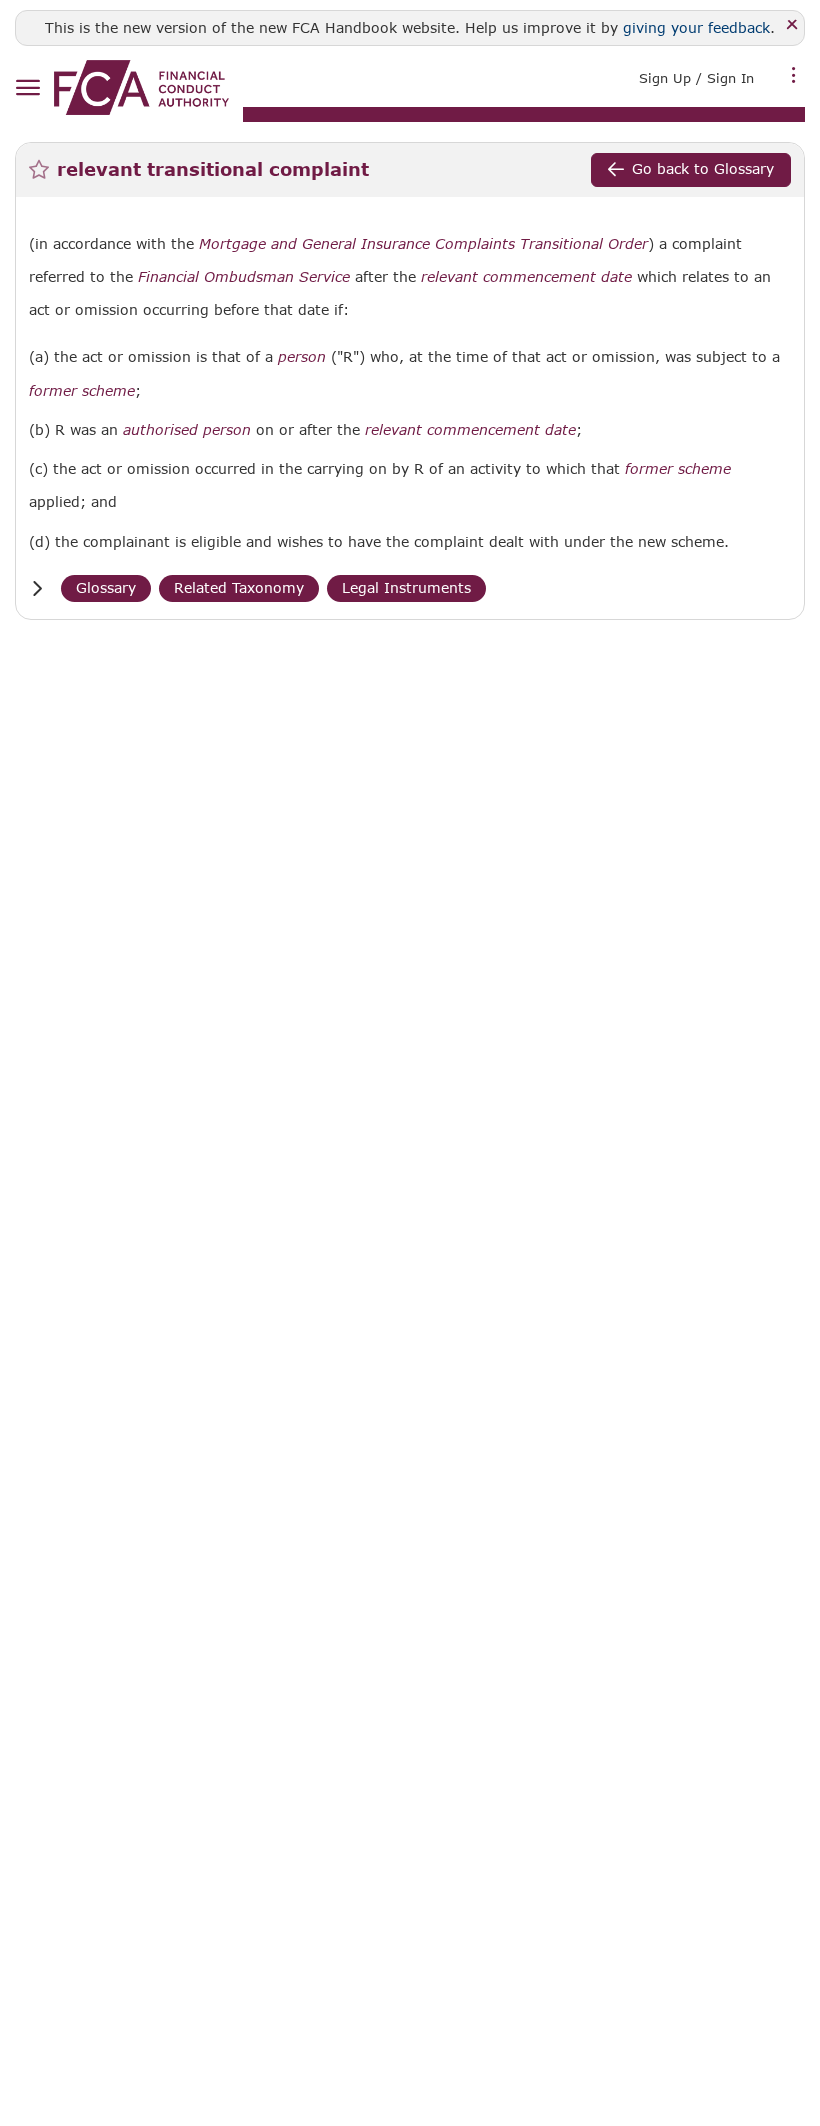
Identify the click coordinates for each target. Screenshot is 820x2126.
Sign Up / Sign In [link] (696, 78)
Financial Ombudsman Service (244, 277)
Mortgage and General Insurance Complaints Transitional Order (423, 244)
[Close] (792, 25)
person (302, 357)
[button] (37, 588)
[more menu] (794, 76)
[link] (141, 87)
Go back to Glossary (703, 168)
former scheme (82, 391)
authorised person (187, 430)
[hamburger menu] (27, 88)
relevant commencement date (526, 277)
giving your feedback (696, 27)
